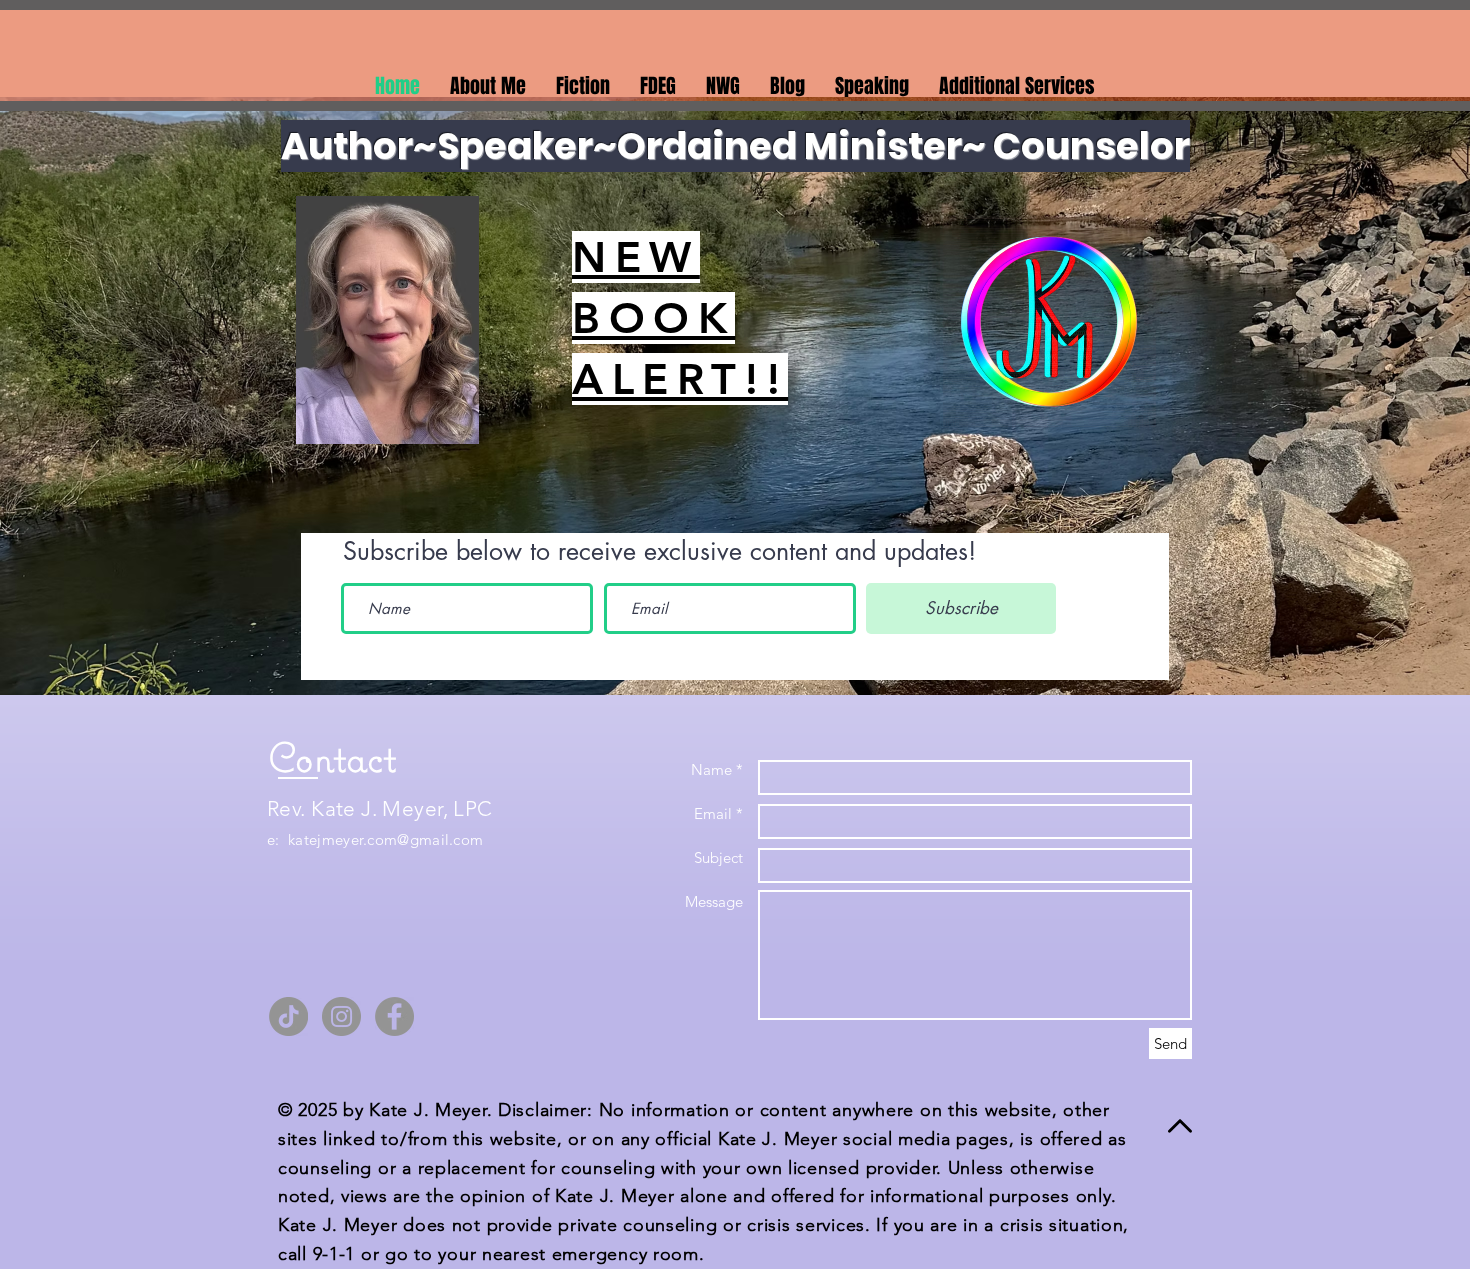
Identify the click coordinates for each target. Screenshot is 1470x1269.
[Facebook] (394, 1016)
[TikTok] (288, 1016)
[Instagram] (341, 1016)
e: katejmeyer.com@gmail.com (375, 839)
